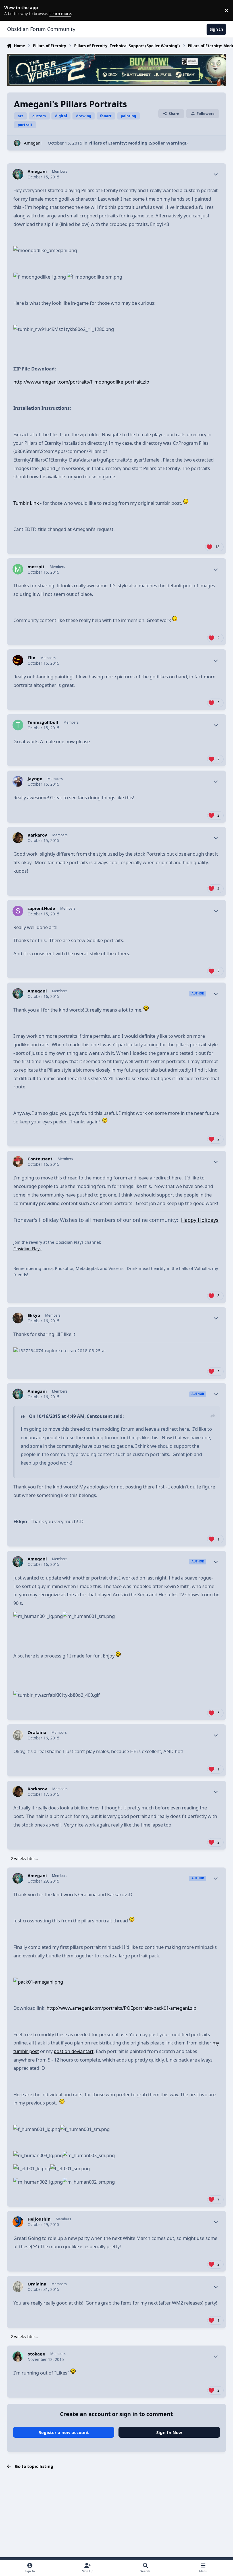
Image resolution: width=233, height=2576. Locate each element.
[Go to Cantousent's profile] (18, 1162)
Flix (31, 658)
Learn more (11, 10)
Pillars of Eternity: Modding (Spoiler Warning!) (138, 143)
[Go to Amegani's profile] (17, 143)
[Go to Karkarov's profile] (18, 838)
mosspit (36, 567)
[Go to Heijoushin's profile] (18, 2222)
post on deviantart (74, 2051)
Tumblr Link (26, 503)
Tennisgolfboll (43, 722)
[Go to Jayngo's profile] (18, 781)
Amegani (33, 143)
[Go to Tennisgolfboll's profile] (18, 725)
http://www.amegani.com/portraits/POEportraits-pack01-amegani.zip (121, 2008)
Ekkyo (34, 1315)
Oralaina (37, 1732)
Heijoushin (39, 2219)
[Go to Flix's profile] (18, 660)
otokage (36, 2354)
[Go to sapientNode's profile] (18, 911)
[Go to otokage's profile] (18, 2357)
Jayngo (35, 779)
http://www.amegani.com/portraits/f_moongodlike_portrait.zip (81, 382)
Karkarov (37, 835)
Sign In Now (169, 2432)
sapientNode (41, 908)
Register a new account (64, 2432)
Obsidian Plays (27, 1249)
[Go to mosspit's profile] (18, 569)
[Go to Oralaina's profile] (18, 1735)
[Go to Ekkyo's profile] (18, 1318)
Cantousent (40, 1159)
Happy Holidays (200, 1220)
